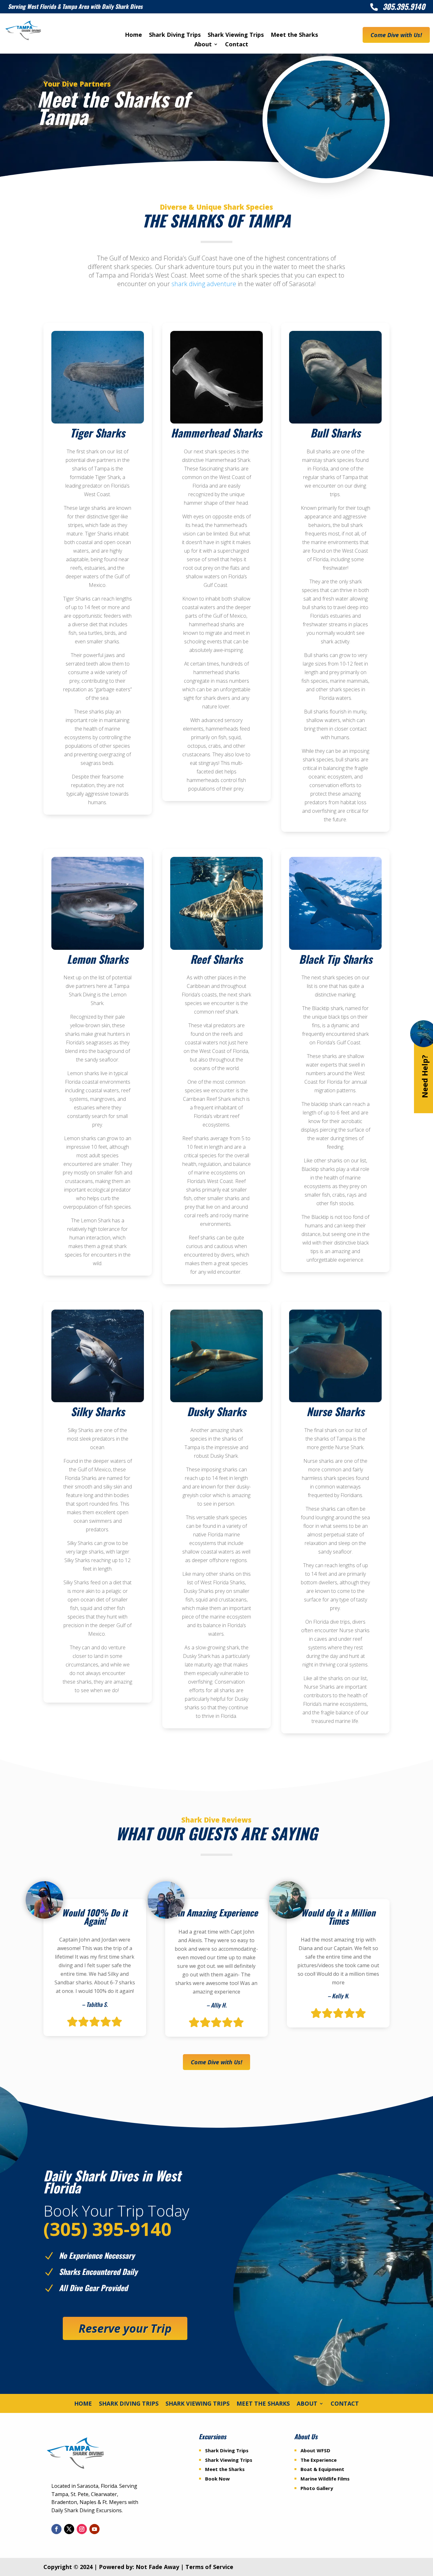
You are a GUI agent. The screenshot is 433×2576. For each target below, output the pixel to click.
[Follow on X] (69, 2529)
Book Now (217, 2479)
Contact (237, 45)
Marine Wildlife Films (325, 2479)
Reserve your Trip (125, 2328)
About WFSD (315, 2450)
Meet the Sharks (294, 35)
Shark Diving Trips (175, 35)
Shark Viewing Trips (236, 35)
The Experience (319, 2460)
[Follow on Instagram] (82, 2529)
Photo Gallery (317, 2488)
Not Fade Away (157, 2567)
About (203, 45)
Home (133, 35)
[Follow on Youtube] (94, 2529)
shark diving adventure (204, 284)
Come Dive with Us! (396, 35)
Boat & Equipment (322, 2469)
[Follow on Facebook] (56, 2529)
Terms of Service (209, 2567)
